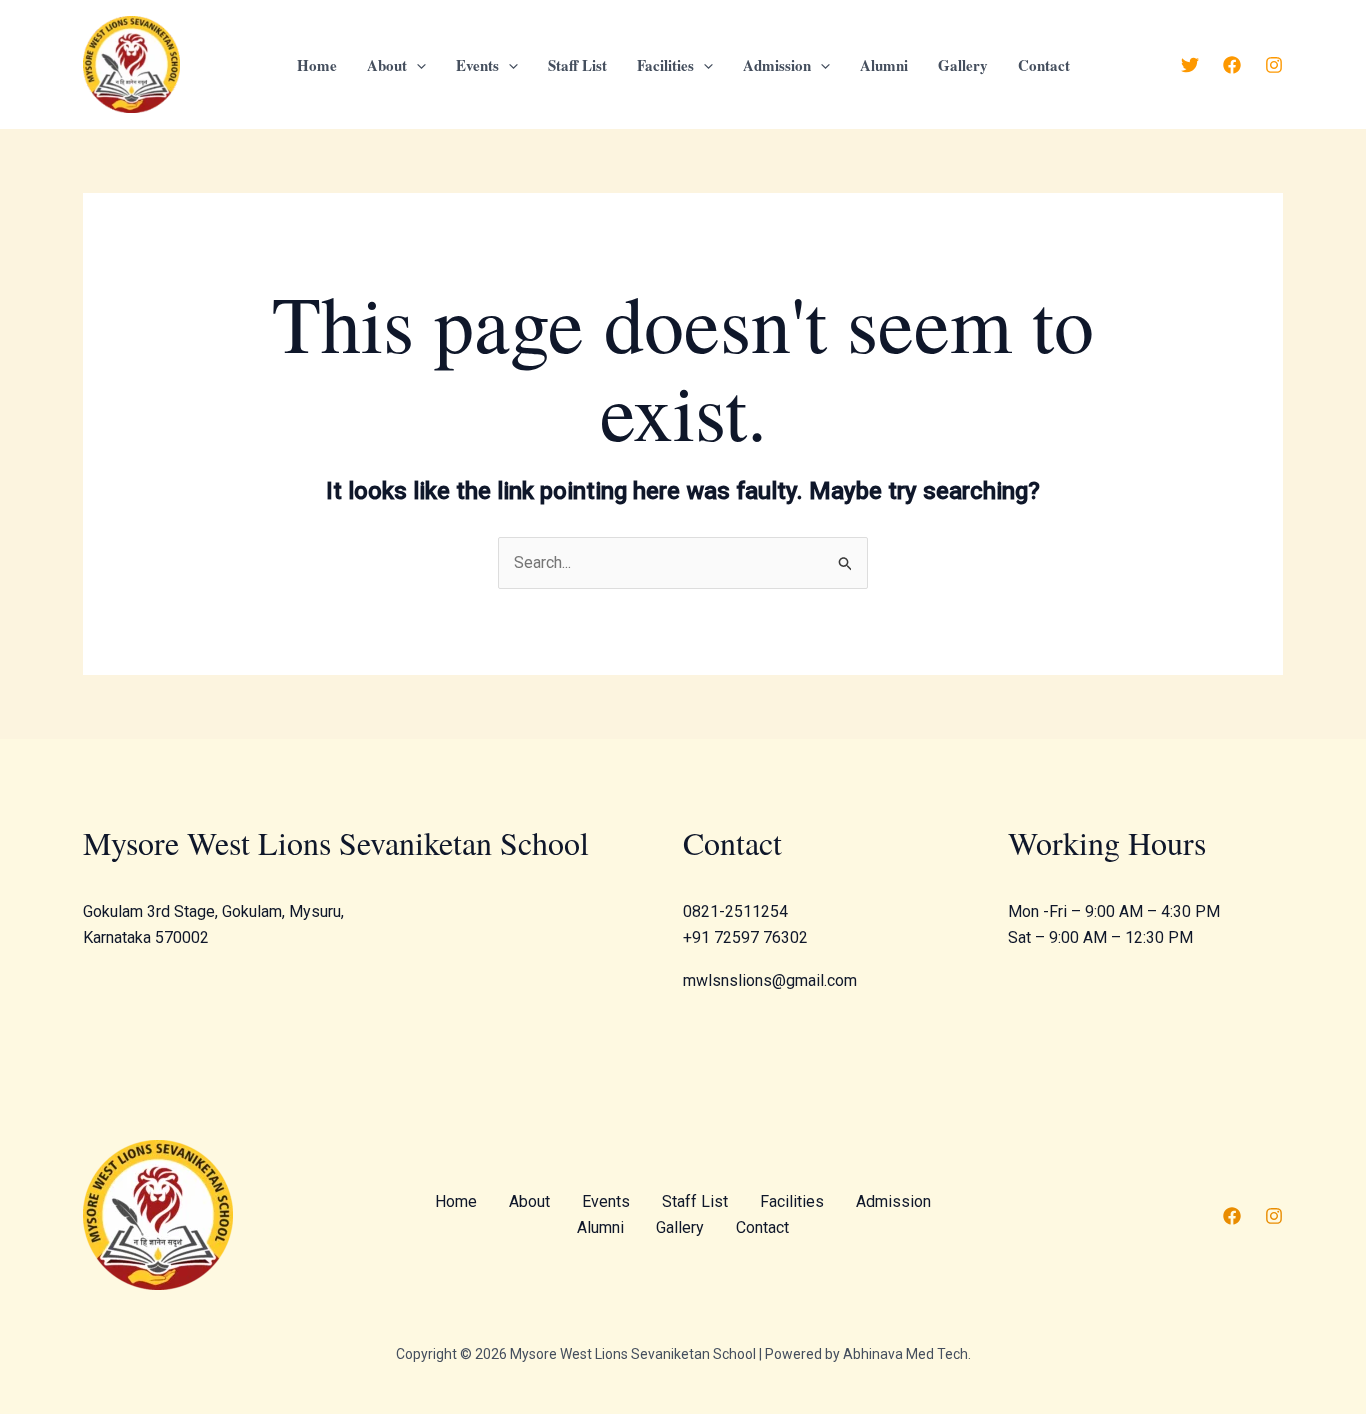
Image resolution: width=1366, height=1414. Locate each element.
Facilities (665, 65)
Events (477, 65)
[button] (416, 65)
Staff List (577, 65)
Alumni (884, 65)
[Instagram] (1274, 65)
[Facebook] (1232, 65)
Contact (1044, 65)
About (387, 65)
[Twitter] (1190, 65)
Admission (777, 65)
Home (317, 65)
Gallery (963, 65)
